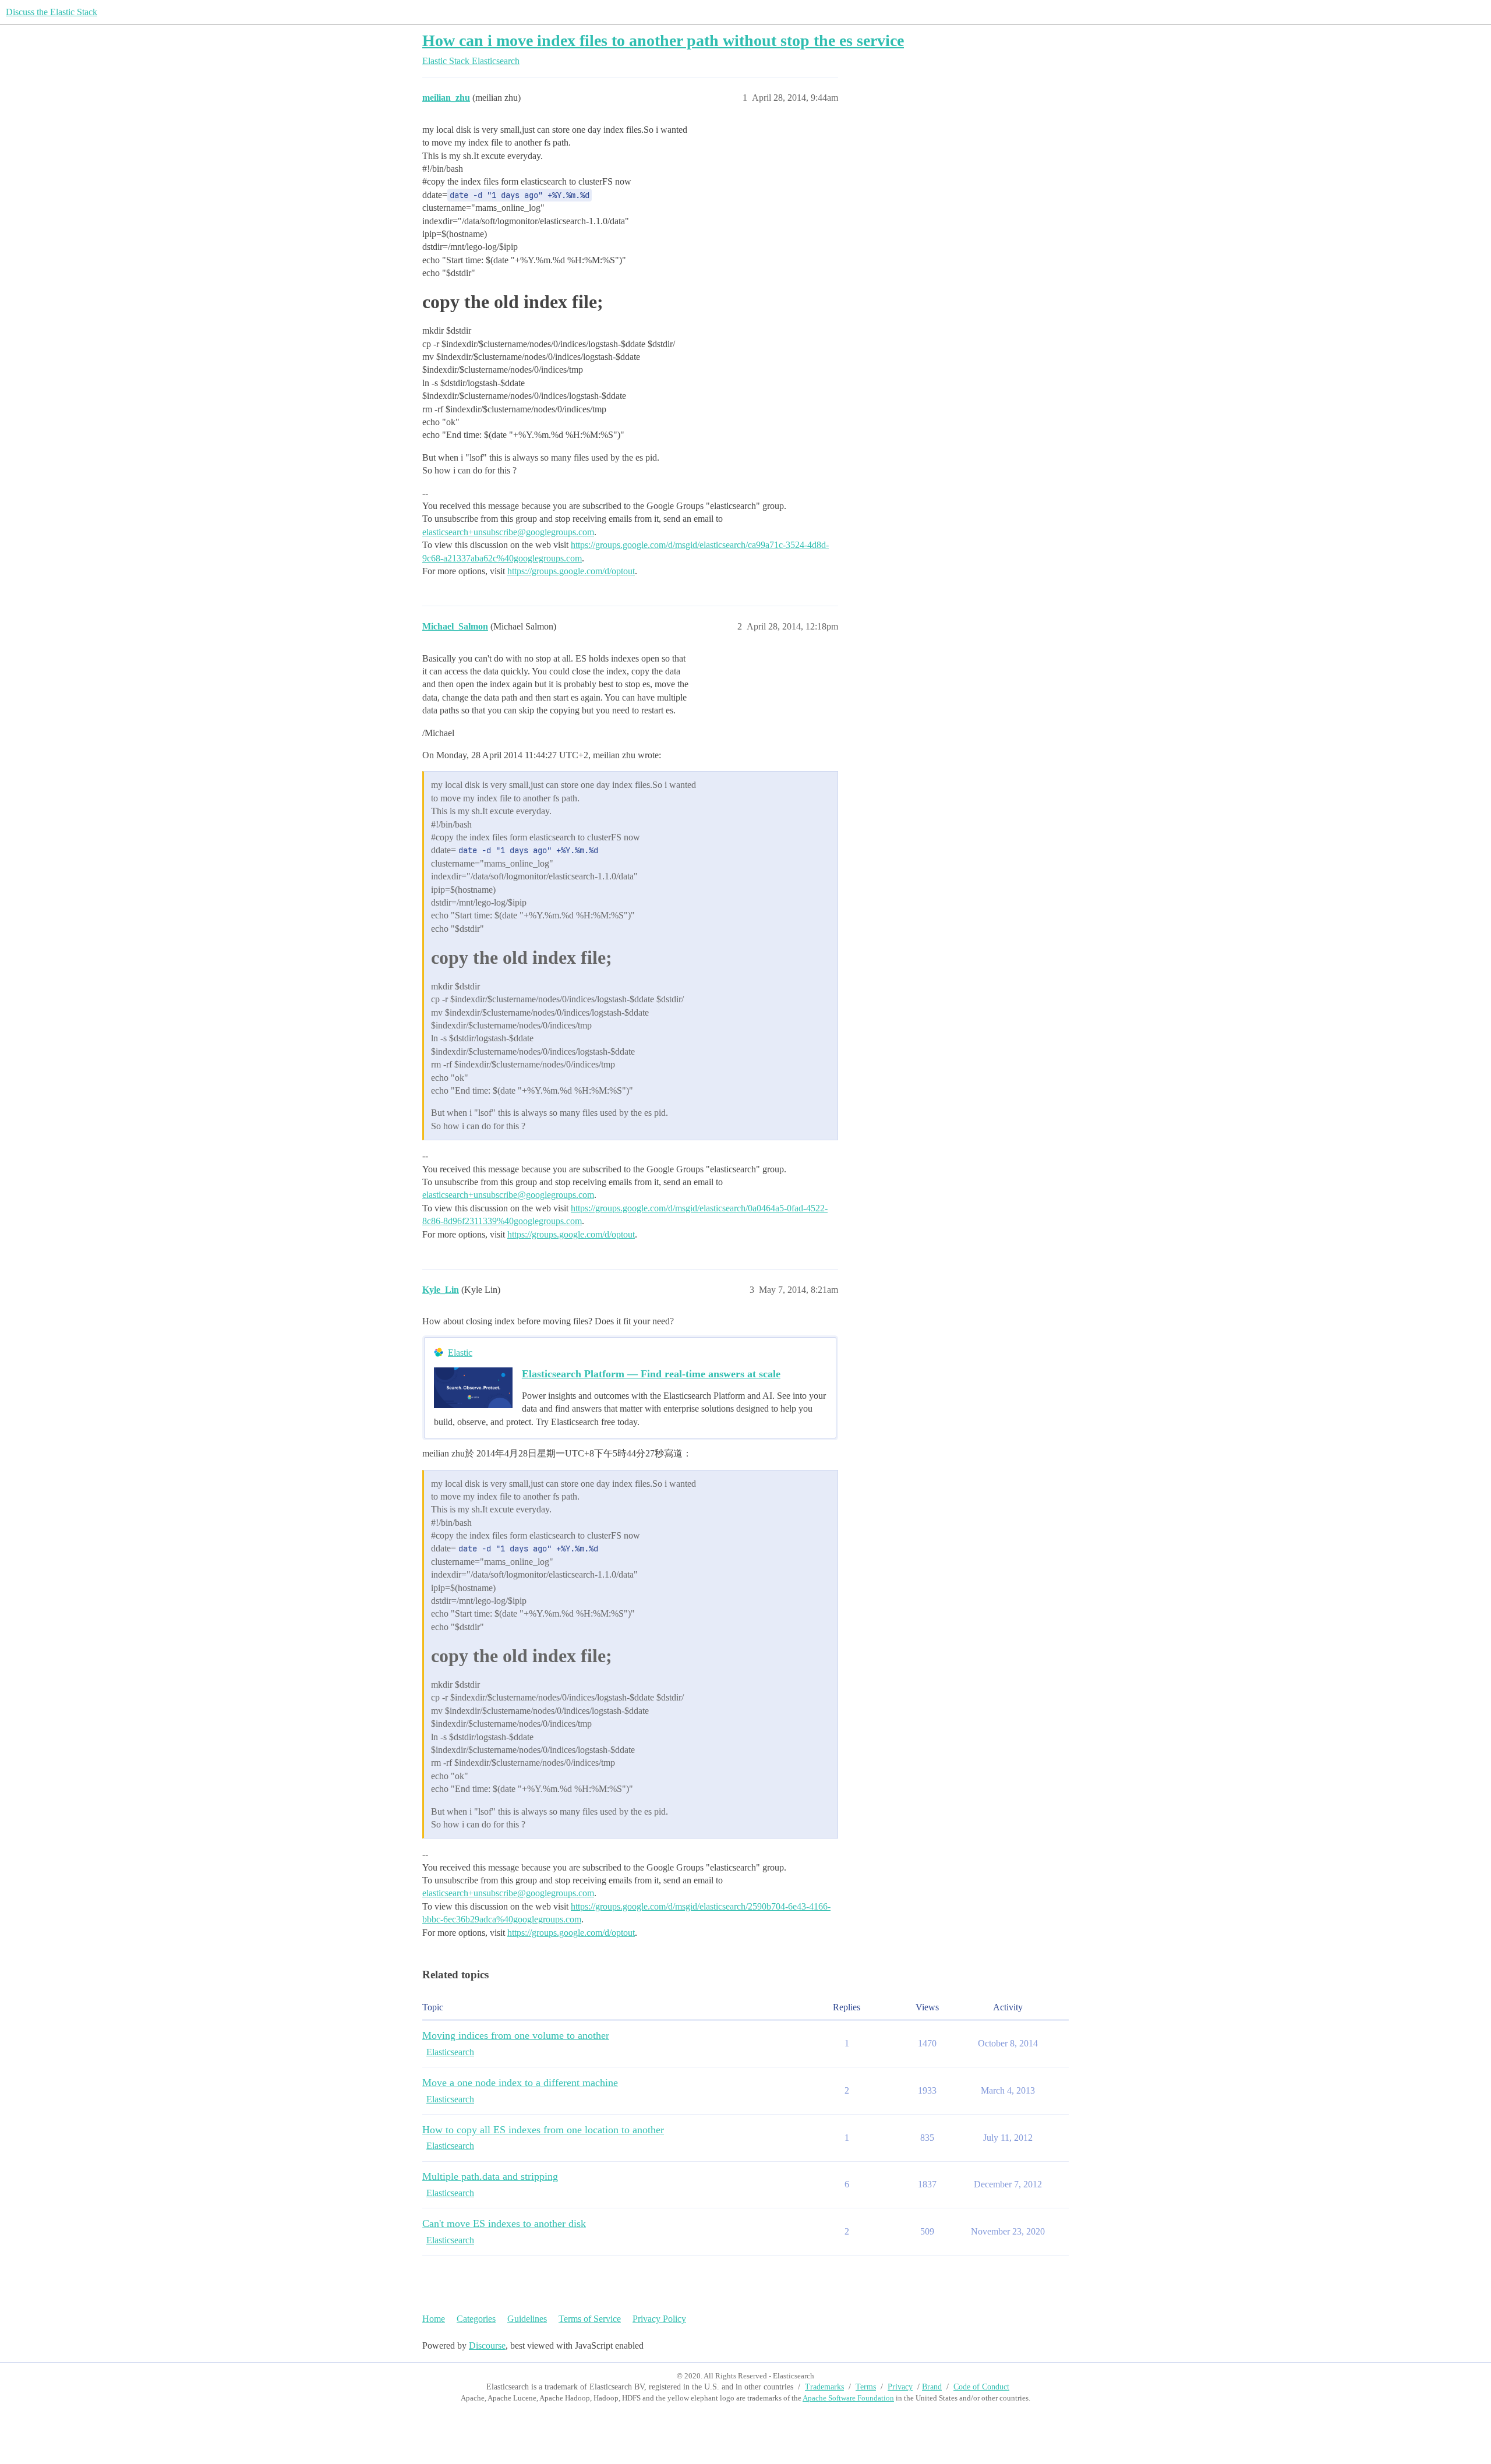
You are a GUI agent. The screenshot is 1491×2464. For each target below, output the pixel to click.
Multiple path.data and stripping (490, 2176)
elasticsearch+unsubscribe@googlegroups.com (508, 532)
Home (434, 2319)
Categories (476, 2319)
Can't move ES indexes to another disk (504, 2223)
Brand (932, 2387)
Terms (866, 2387)
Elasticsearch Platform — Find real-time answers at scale (651, 1374)
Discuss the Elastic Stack (52, 12)
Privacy (900, 2387)
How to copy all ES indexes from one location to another (543, 2130)
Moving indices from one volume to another (516, 2035)
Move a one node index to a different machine (520, 2083)
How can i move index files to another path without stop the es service (663, 40)
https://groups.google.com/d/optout (571, 571)
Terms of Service (590, 2319)
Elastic (460, 1353)
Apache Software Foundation (848, 2398)
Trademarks (824, 2387)
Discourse (487, 2345)
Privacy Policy (659, 2319)
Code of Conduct (981, 2387)
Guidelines (527, 2319)
